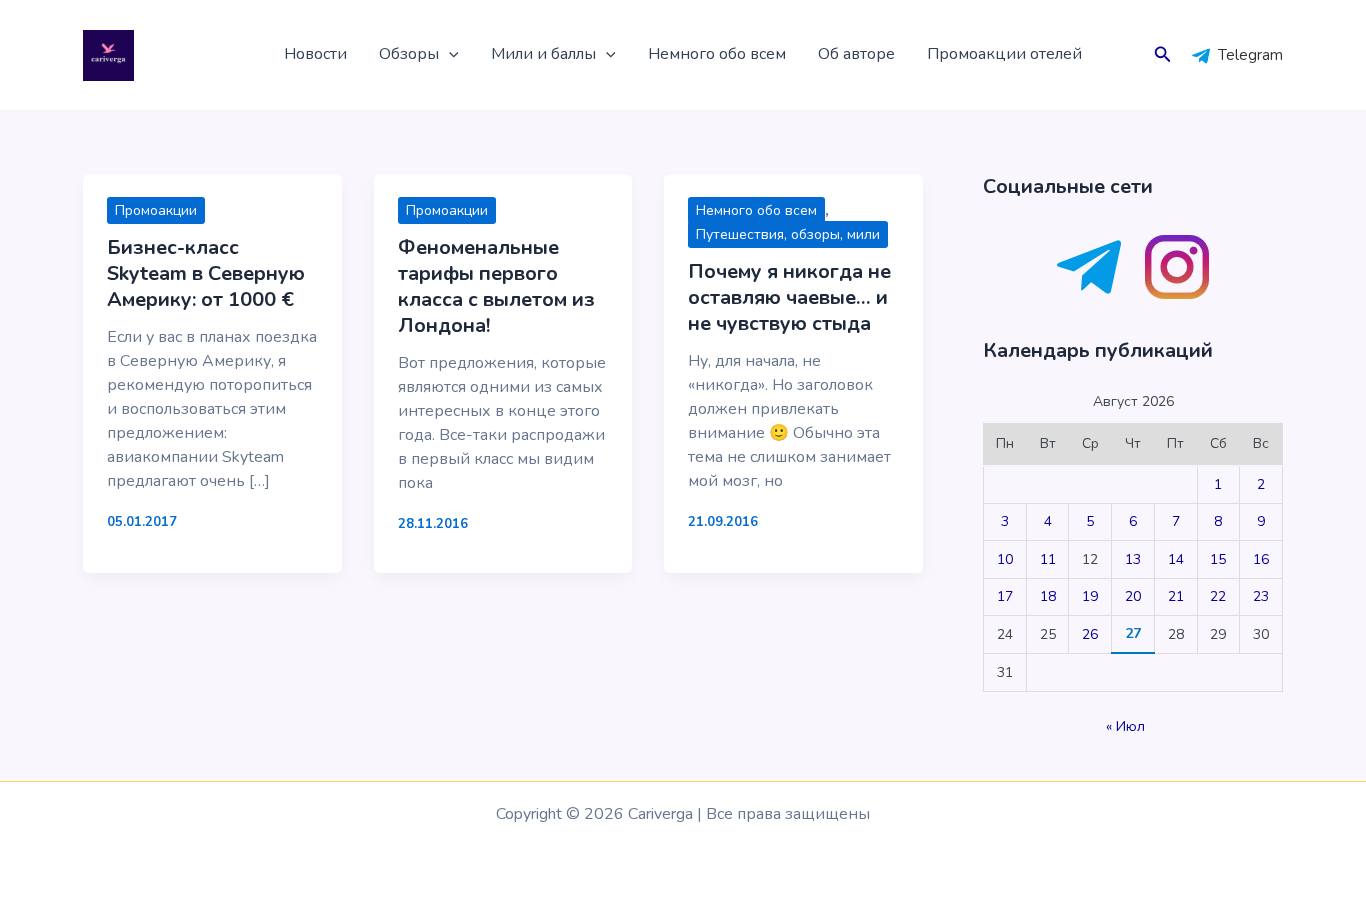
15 (1218, 559)
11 (1048, 559)
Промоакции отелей (1004, 54)
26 (1090, 634)
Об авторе (856, 54)
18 (1048, 596)
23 (1261, 596)
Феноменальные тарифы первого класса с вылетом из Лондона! (496, 286)
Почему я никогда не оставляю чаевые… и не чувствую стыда (789, 297)
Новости (315, 54)
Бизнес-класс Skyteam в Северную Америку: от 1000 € (206, 273)
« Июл (1125, 726)
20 (1133, 596)
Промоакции (156, 210)
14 (1176, 559)
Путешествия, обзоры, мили (788, 234)
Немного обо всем (717, 54)
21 (1176, 596)
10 (1005, 559)
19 (1090, 596)
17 (1005, 596)
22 (1218, 596)
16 (1261, 559)
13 (1133, 559)
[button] (449, 55)
